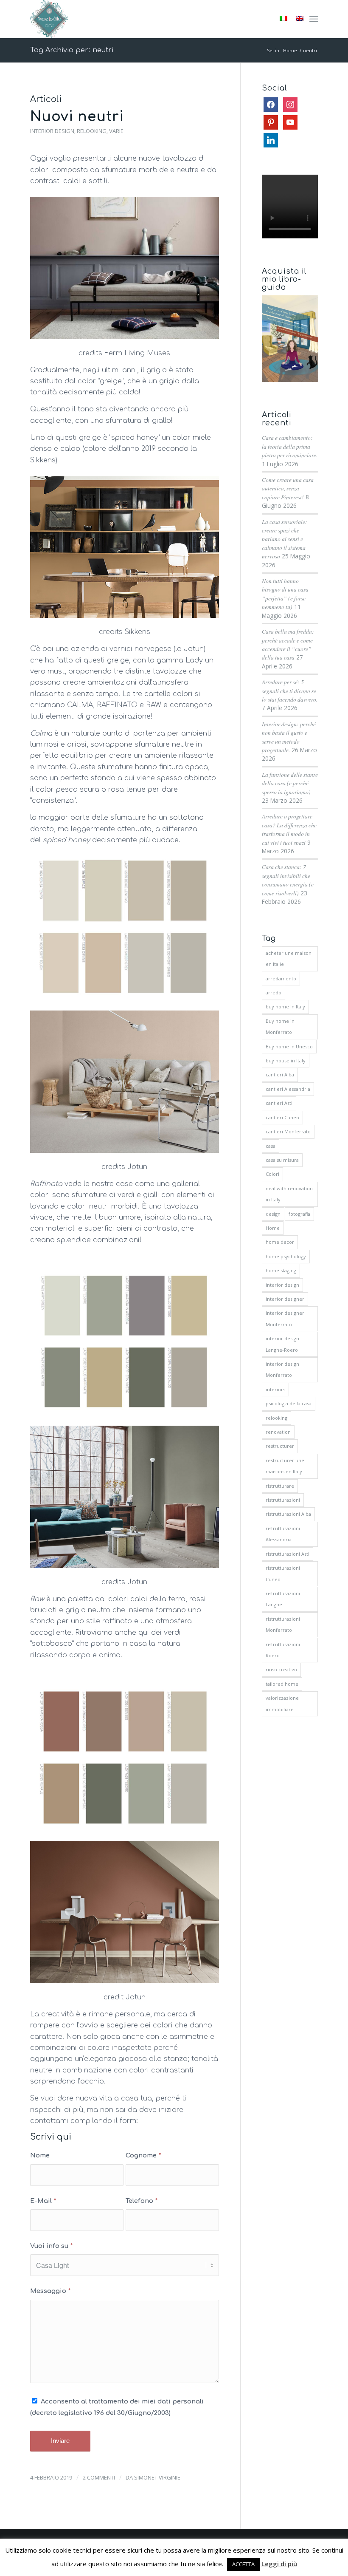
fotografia (299, 1214)
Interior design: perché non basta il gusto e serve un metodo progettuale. (289, 737)
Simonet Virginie (157, 2477)
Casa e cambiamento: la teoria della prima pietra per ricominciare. (290, 446)
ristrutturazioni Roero (283, 1650)
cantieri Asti (279, 1103)
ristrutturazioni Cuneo (283, 1573)
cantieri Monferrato (288, 1131)
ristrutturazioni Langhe (283, 1599)
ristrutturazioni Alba (288, 1514)
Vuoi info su (52, 2246)
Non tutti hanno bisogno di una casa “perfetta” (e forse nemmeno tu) (285, 594)
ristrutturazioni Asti (288, 1554)
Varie (116, 131)
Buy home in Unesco (289, 1046)
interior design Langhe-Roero (282, 1344)
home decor (280, 1242)
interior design (282, 1285)
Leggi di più (279, 2564)
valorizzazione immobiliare (282, 1703)
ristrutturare (280, 1486)
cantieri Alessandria (288, 1089)
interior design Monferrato (282, 1369)
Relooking (92, 131)
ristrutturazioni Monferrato (283, 1624)
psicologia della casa (289, 1403)
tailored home (282, 1684)
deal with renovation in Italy (289, 1194)
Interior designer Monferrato (285, 1318)
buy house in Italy (286, 1060)
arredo (274, 992)
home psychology (286, 1256)
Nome (40, 2155)
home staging (281, 1270)
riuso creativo (281, 1669)
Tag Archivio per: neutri (72, 50)
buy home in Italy (285, 1006)
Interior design (52, 131)
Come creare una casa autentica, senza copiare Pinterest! (288, 488)
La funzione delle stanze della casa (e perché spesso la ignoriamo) (290, 783)
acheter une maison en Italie (289, 958)
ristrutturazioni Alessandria (283, 1534)
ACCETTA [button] (243, 2564)
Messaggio (51, 2291)
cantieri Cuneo (282, 1117)
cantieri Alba (280, 1074)
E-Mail (43, 2201)
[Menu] (314, 19)
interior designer (285, 1299)
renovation (278, 1432)
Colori (272, 1174)
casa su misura (282, 1160)
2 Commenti (99, 2477)
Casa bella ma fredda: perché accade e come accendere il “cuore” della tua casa (288, 644)
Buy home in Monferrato (280, 1026)
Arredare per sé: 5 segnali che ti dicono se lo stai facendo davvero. (290, 691)
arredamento (281, 978)
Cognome (143, 2155)
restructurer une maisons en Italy (285, 1466)
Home (273, 1228)
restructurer (280, 1446)
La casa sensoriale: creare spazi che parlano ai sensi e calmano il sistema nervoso (285, 539)
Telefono (142, 2201)
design (273, 1214)
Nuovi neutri (77, 117)
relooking (276, 1418)
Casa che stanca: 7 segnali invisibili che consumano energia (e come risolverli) (288, 880)
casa (271, 1146)
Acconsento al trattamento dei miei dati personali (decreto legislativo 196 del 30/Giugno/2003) (117, 2407)
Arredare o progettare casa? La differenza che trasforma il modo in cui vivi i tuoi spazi (289, 829)
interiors (275, 1389)
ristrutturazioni (283, 1500)
